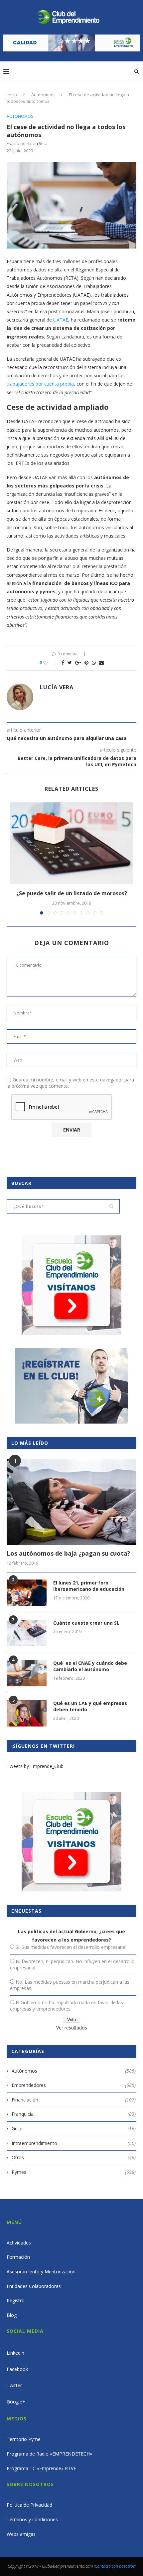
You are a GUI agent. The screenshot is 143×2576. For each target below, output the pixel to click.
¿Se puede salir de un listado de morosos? (72, 893)
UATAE (61, 320)
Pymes (74, 2172)
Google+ (16, 2402)
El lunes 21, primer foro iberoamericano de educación (89, 1586)
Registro (16, 2300)
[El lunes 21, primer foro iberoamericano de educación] (27, 1593)
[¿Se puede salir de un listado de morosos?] (71, 843)
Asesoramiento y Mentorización (41, 2272)
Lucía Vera (38, 144)
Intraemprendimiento (74, 2143)
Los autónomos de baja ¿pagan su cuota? (69, 1553)
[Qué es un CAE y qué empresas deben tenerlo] (27, 1713)
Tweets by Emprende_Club (35, 1766)
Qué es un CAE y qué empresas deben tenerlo (90, 1706)
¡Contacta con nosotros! (115, 2566)
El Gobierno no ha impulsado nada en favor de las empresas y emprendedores (67, 2006)
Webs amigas (21, 2534)
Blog (12, 2315)
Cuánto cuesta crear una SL (86, 1623)
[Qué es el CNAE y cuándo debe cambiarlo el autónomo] (27, 1673)
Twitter (14, 2385)
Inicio (12, 95)
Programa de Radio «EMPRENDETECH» (49, 2454)
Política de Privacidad (29, 2505)
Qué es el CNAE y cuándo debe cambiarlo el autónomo (90, 1666)
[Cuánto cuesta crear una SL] (27, 1633)
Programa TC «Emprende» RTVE (41, 2468)
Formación (18, 2257)
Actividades (19, 2243)
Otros (74, 2157)
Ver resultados (72, 2028)
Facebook (17, 2369)
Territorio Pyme (24, 2439)
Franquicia (74, 2114)
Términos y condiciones (32, 2519)
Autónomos (43, 95)
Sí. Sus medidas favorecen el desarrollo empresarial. (71, 1947)
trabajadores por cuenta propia (40, 384)
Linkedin (15, 2353)
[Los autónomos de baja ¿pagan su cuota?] (71, 1502)
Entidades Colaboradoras (34, 2286)
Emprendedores (74, 2085)
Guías (74, 2129)
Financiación (74, 2100)
